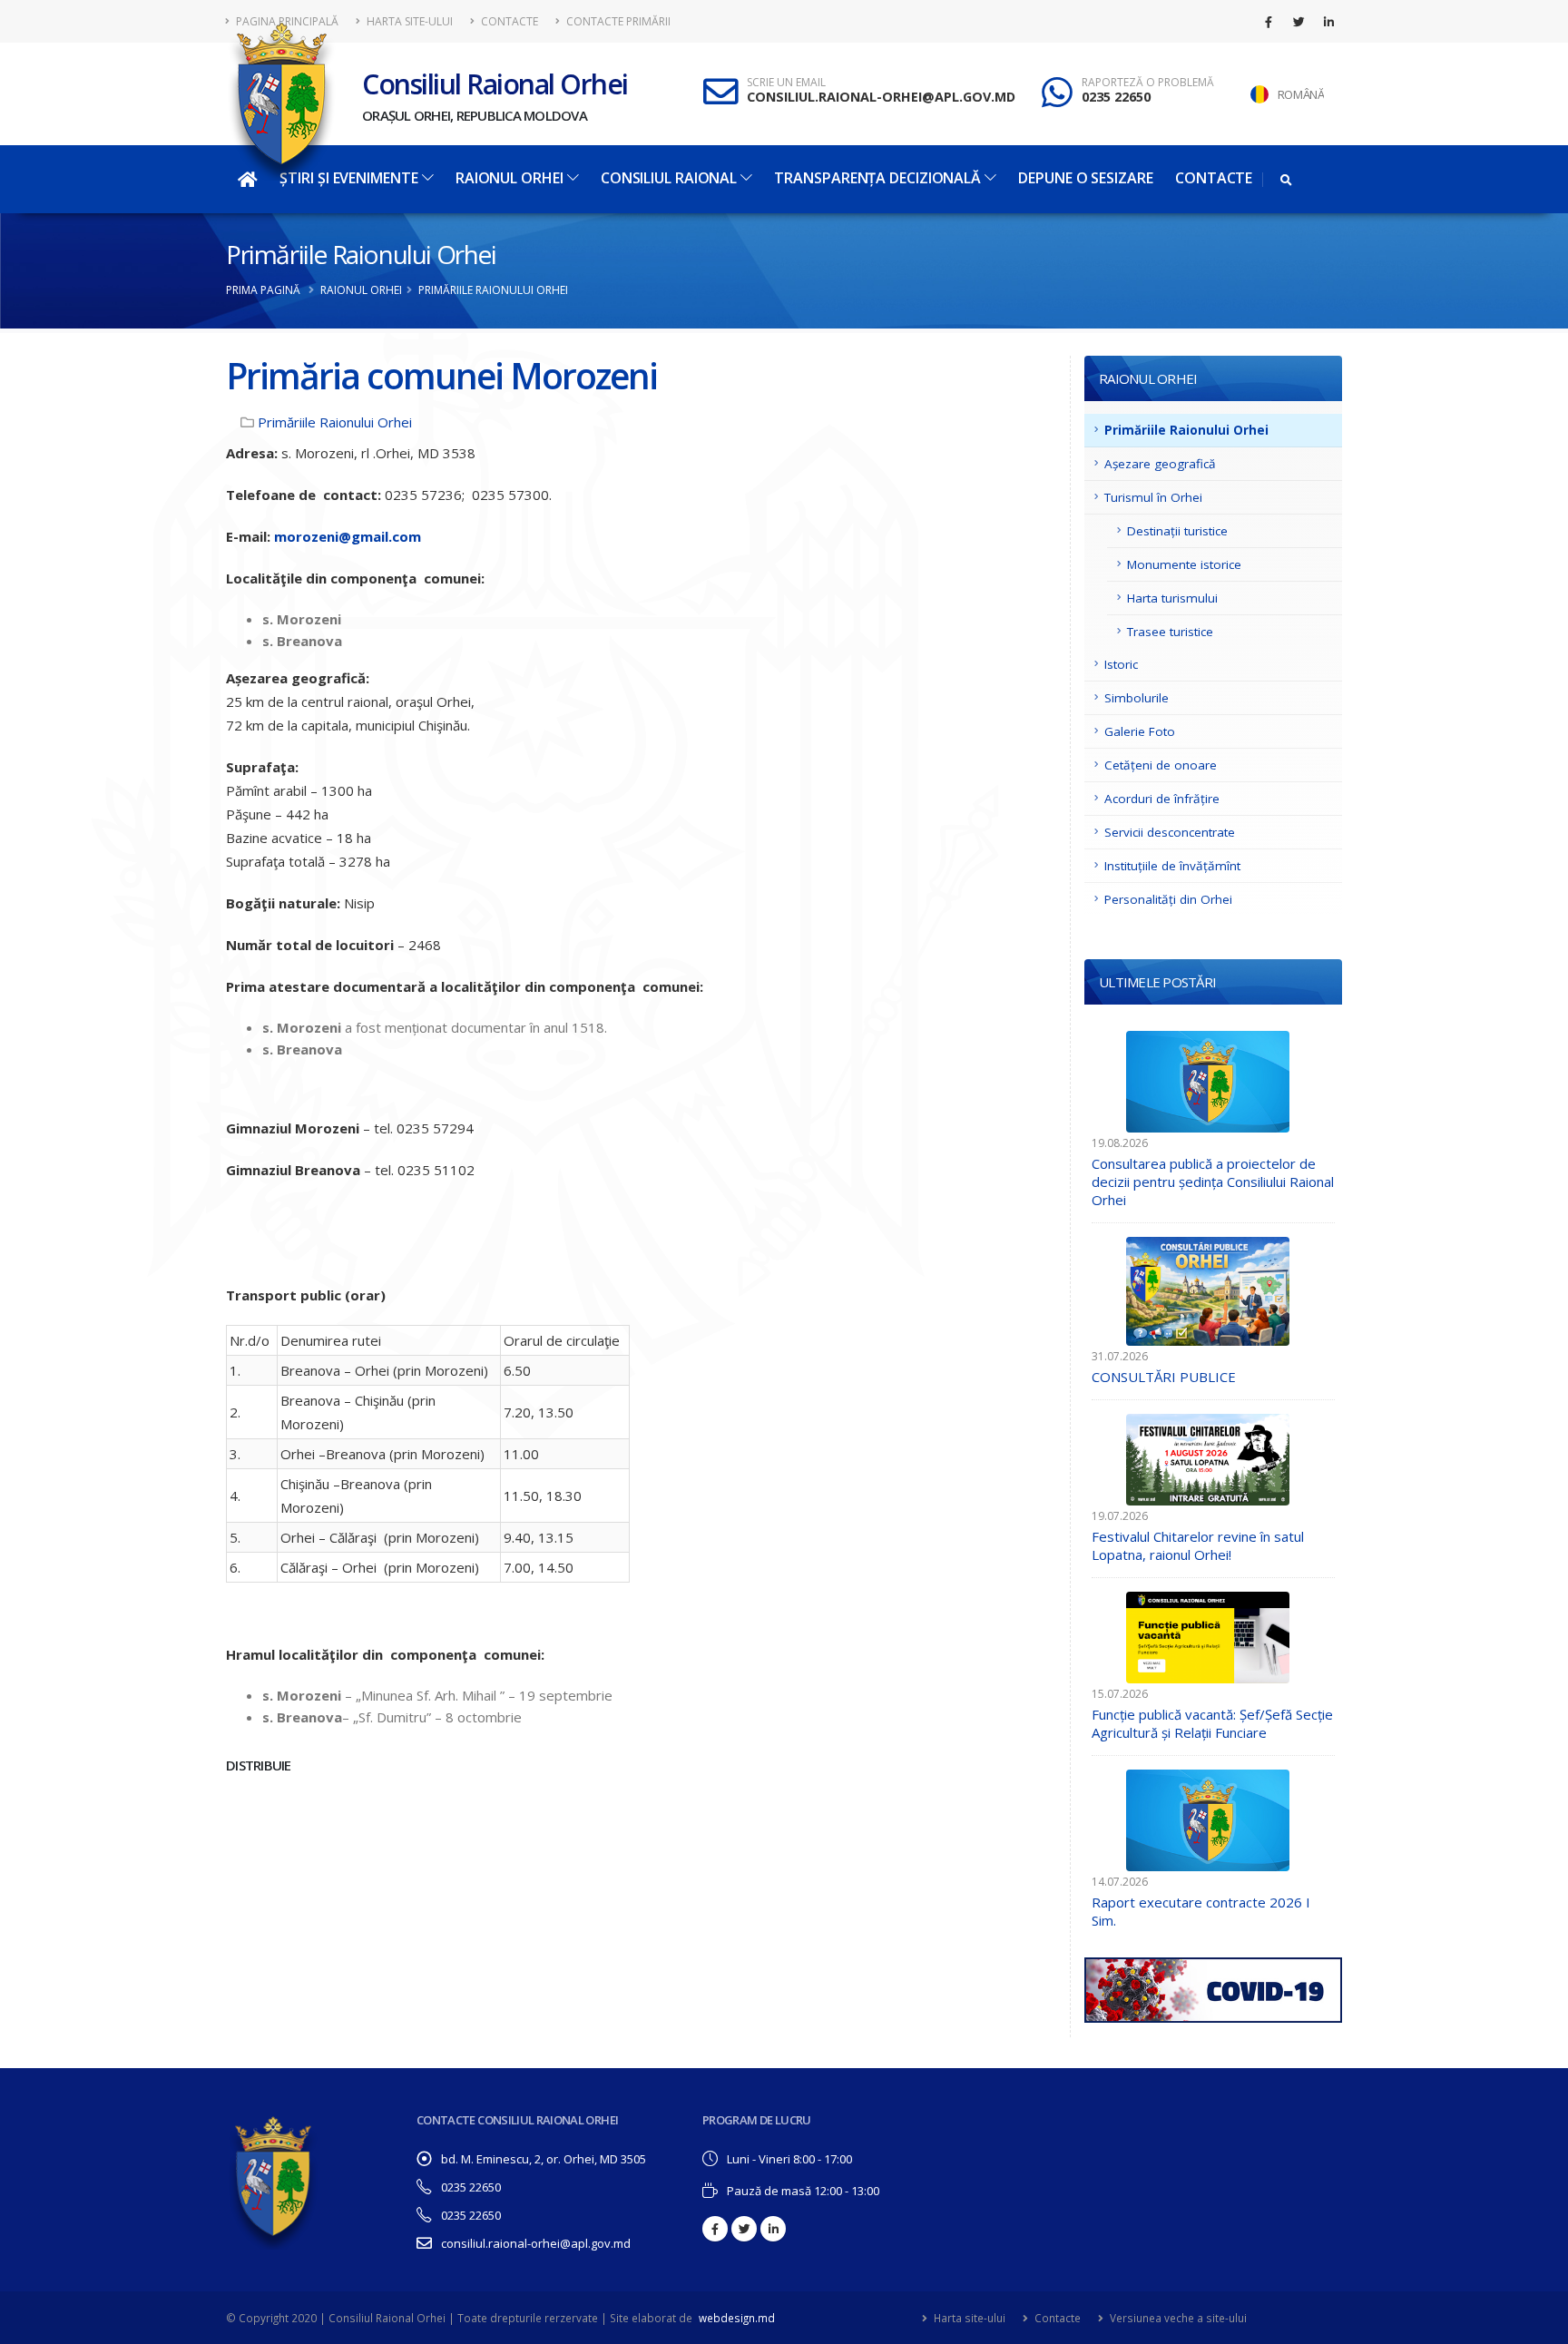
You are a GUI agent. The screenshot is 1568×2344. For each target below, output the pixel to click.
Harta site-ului (408, 21)
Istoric (1121, 664)
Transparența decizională (877, 178)
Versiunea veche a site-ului (1177, 2318)
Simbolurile (1137, 698)
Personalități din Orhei (1168, 899)
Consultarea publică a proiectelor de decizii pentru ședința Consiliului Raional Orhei (1213, 1182)
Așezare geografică (1160, 464)
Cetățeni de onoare (1161, 765)
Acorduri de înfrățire (1162, 799)
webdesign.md (737, 2318)
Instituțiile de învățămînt (1172, 866)
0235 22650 (1116, 97)
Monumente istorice (1184, 564)
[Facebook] (1269, 22)
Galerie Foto (1140, 731)
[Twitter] (1298, 22)
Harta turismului (1172, 598)
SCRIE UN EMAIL (786, 83)
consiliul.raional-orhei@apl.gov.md (536, 2243)
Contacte (508, 21)
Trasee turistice (1170, 632)
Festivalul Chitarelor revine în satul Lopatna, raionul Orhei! (1198, 1545)
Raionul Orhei (510, 178)
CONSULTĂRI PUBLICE (1164, 1377)
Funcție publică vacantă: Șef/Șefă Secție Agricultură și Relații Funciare (1212, 1723)
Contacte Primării (617, 21)
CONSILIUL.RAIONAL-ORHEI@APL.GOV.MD (881, 97)
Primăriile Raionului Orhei (361, 254)
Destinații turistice (1177, 531)
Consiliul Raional (669, 178)
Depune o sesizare (1085, 178)
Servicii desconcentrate (1170, 832)
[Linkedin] (1328, 22)
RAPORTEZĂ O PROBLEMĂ (1148, 83)
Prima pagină (263, 290)
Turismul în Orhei (1153, 497)
